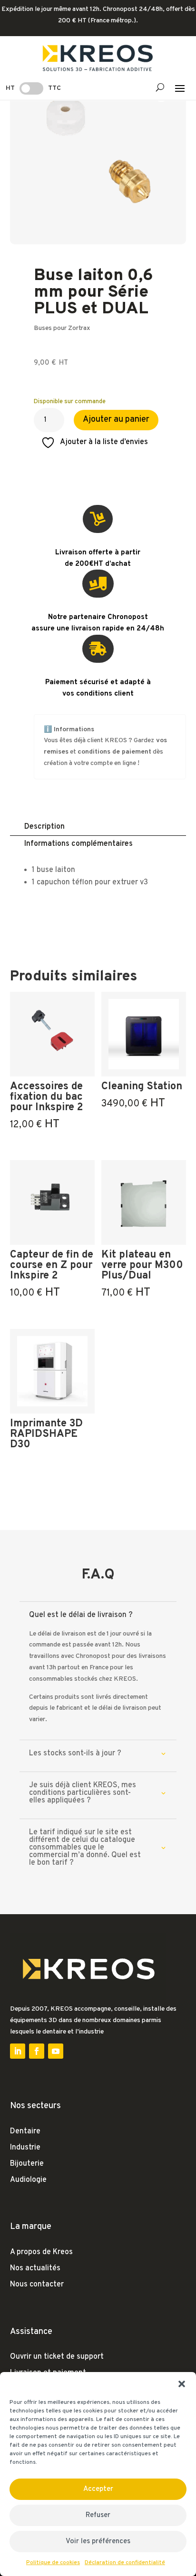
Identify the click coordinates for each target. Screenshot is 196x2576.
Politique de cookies (53, 2563)
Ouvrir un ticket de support (57, 2357)
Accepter (98, 2489)
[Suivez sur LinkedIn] (18, 2051)
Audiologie (28, 2180)
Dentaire (25, 2131)
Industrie (25, 2148)
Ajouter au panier (116, 420)
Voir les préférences (98, 2542)
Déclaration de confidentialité (125, 2563)
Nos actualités (35, 2268)
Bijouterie (27, 2164)
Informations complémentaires (78, 844)
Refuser (98, 2515)
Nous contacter (37, 2285)
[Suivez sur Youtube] (56, 2051)
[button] (182, 2384)
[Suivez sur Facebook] (37, 2051)
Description (44, 827)
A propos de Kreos (41, 2252)
